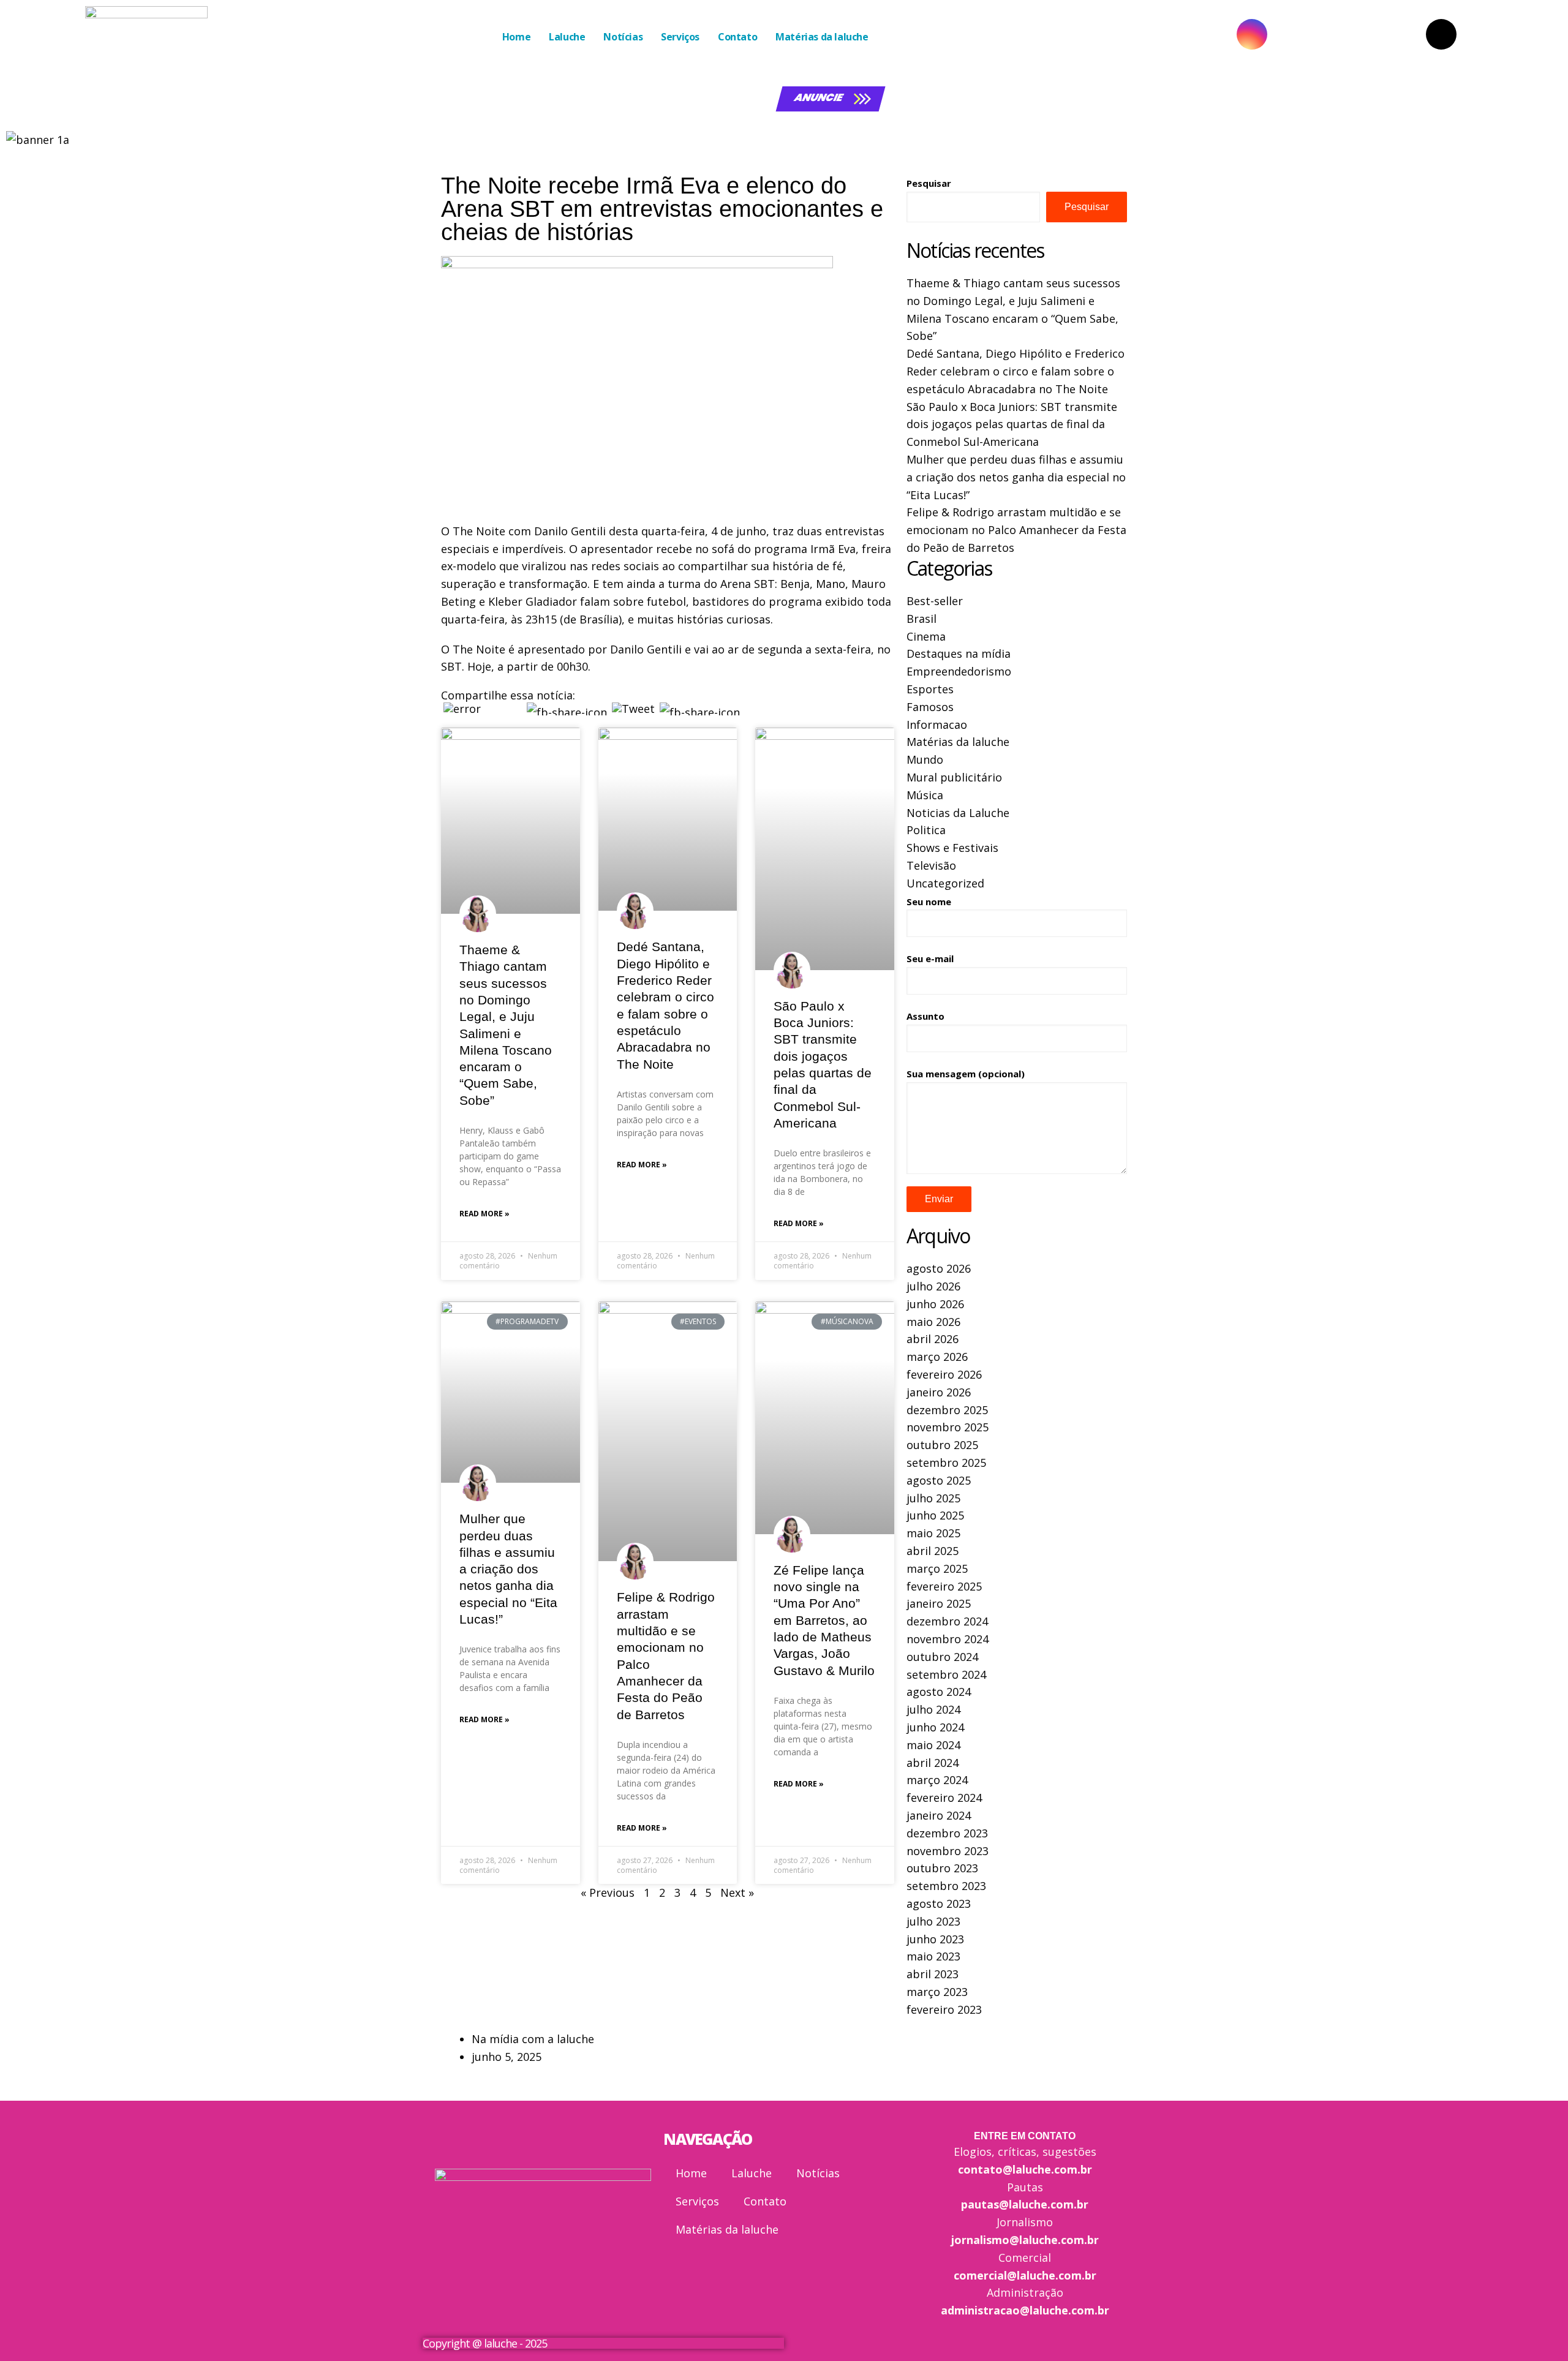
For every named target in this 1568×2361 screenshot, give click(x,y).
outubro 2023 (942, 1868)
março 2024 (937, 1780)
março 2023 (937, 1992)
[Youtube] (1157, 34)
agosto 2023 (939, 1903)
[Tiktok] (1441, 34)
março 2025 (937, 1568)
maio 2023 (933, 1956)
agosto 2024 (939, 1692)
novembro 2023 (948, 1851)
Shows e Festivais (952, 848)
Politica (926, 830)
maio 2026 (933, 1322)
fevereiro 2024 (944, 1798)
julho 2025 (933, 1498)
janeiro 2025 (939, 1603)
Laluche (567, 37)
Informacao (937, 725)
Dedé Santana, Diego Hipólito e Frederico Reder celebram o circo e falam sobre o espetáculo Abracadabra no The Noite (1016, 371)
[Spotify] (1536, 34)
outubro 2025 (942, 1445)
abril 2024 (933, 1763)
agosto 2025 (939, 1480)
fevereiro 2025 (944, 1586)
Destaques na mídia (959, 653)
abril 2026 (933, 1339)
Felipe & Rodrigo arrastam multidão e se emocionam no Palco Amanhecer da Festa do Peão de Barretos (1016, 530)
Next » (737, 1892)
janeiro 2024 (939, 1815)
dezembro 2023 (947, 1833)
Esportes (930, 689)
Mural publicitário (954, 777)
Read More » (484, 1214)
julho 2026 (933, 1286)
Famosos (930, 707)
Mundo (925, 759)
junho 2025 (935, 1515)
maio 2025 (933, 1533)
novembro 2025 (948, 1427)
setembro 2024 (946, 1674)
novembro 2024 (948, 1639)
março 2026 (937, 1357)
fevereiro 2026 (944, 1374)
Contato (737, 37)
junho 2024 (935, 1727)
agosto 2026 (939, 1268)
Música (925, 795)
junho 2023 (935, 1939)
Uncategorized (945, 883)
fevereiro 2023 (944, 2009)
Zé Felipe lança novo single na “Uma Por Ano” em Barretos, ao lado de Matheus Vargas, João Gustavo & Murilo (824, 1620)
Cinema (926, 636)
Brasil (922, 619)
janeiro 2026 (939, 1392)
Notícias (623, 37)
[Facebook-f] (1347, 34)
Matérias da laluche (822, 37)
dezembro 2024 (947, 1621)
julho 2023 (933, 1921)
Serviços (680, 37)
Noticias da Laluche (958, 813)
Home (516, 37)
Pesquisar (929, 183)
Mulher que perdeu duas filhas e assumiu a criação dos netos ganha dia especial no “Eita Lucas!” (508, 1569)
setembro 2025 (946, 1463)
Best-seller (935, 601)
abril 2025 (933, 1551)
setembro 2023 (946, 1886)
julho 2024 (933, 1709)
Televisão (931, 865)
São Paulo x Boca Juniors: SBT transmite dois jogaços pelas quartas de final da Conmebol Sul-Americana (1012, 424)
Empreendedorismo (959, 671)
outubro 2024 (942, 1657)
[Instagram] (1252, 34)
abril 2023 (933, 1974)
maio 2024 (933, 1745)
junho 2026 (935, 1304)
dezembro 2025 (947, 1410)
